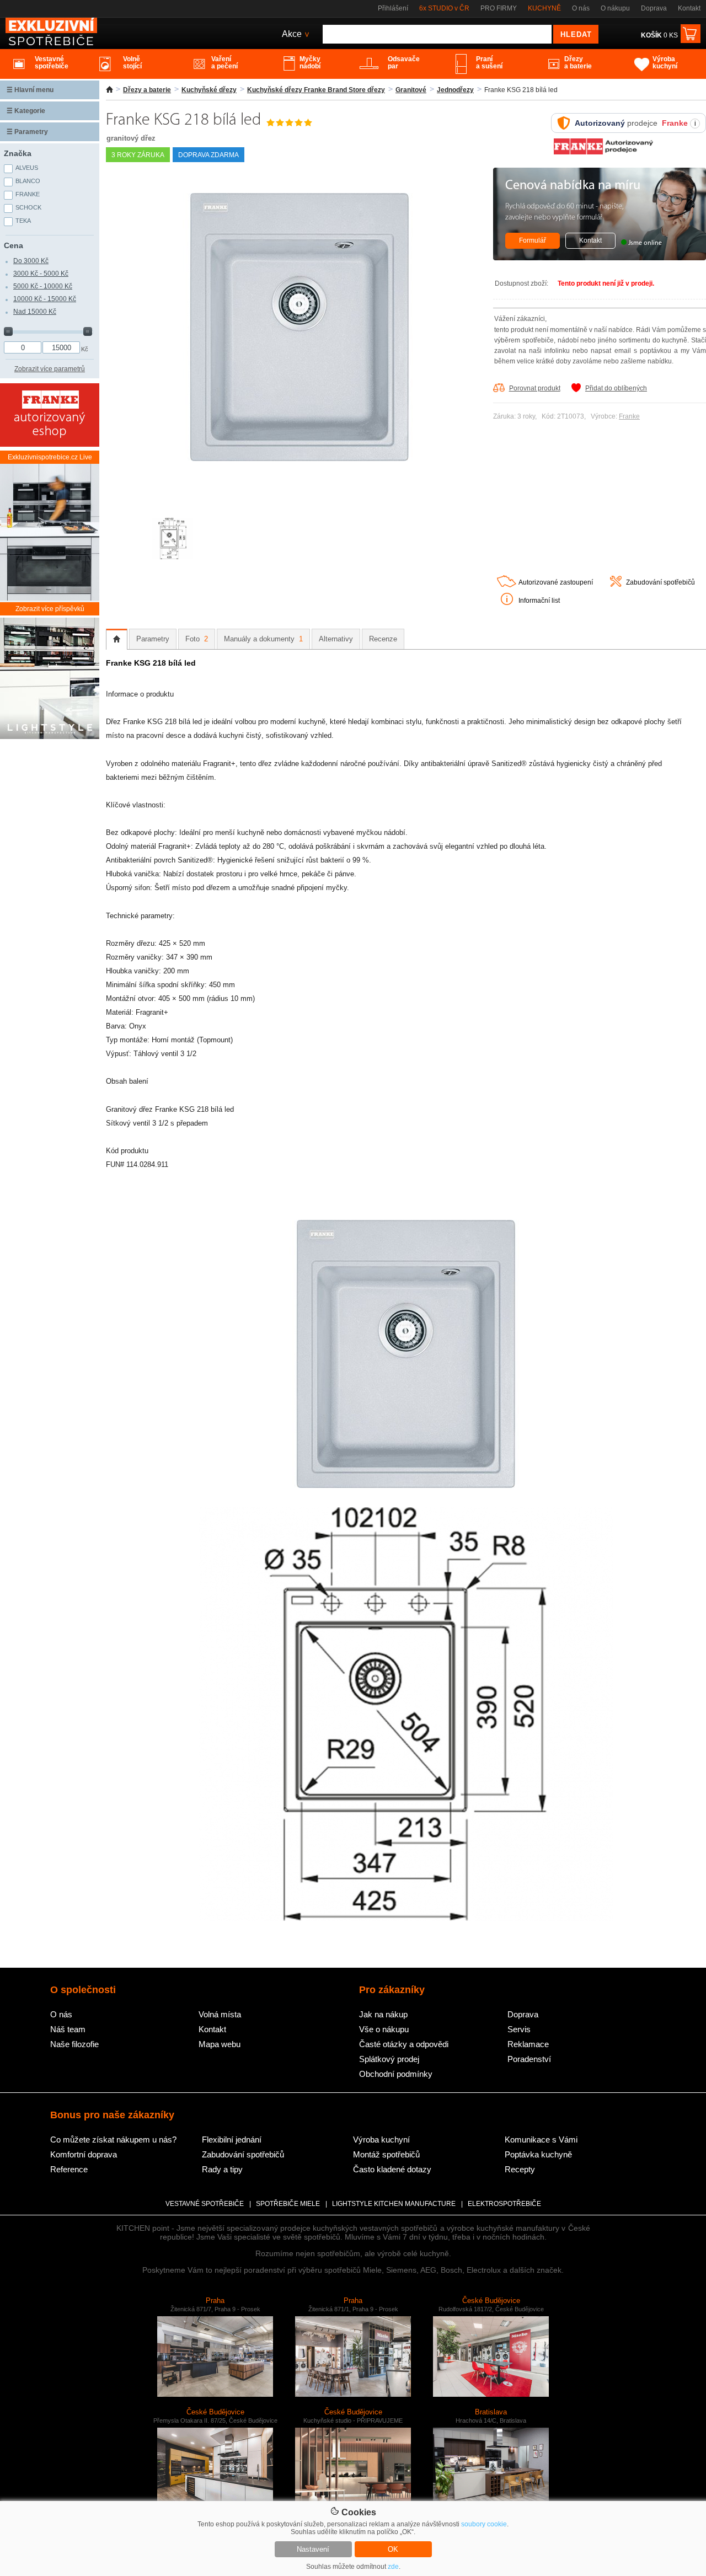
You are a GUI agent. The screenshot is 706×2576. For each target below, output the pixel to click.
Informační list (539, 601)
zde (393, 2567)
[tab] (117, 639)
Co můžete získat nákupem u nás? (113, 2139)
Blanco (28, 181)
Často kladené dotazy (392, 2169)
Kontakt (689, 8)
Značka (18, 153)
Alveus (27, 168)
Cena (14, 245)
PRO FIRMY (499, 8)
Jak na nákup (383, 2014)
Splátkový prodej (389, 2059)
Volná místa (220, 2014)
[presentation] (117, 639)
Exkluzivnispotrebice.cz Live (50, 457)
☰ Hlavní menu (30, 90)
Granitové (411, 90)
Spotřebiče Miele (288, 2204)
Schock (28, 207)
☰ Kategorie (26, 111)
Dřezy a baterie (147, 90)
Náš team (68, 2029)
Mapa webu (220, 2044)
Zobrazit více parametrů (50, 369)
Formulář (533, 240)
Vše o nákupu (384, 2029)
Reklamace (528, 2044)
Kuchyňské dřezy (209, 90)
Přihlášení (393, 8)
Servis (519, 2029)
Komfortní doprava (84, 2154)
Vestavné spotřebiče (205, 2204)
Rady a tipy (222, 2169)
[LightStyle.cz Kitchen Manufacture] (50, 679)
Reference (69, 2169)
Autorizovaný (600, 123)
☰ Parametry (27, 132)
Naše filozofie (74, 2044)
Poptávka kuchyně (538, 2154)
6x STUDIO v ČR (444, 8)
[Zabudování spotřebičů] (616, 585)
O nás (581, 8)
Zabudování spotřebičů (660, 582)
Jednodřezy (455, 90)
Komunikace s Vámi (541, 2139)
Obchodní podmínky (396, 2074)
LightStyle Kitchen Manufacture (394, 2204)
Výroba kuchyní (381, 2139)
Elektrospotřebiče (504, 2204)
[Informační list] (507, 603)
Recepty (520, 2169)
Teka (23, 221)
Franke (629, 416)
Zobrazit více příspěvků (50, 609)
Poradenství (529, 2059)
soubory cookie (484, 2524)
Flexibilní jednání (232, 2139)
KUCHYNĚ (544, 8)
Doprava (654, 8)
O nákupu (615, 8)
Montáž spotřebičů (386, 2154)
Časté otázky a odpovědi (404, 2044)
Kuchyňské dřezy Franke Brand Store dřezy (316, 90)
